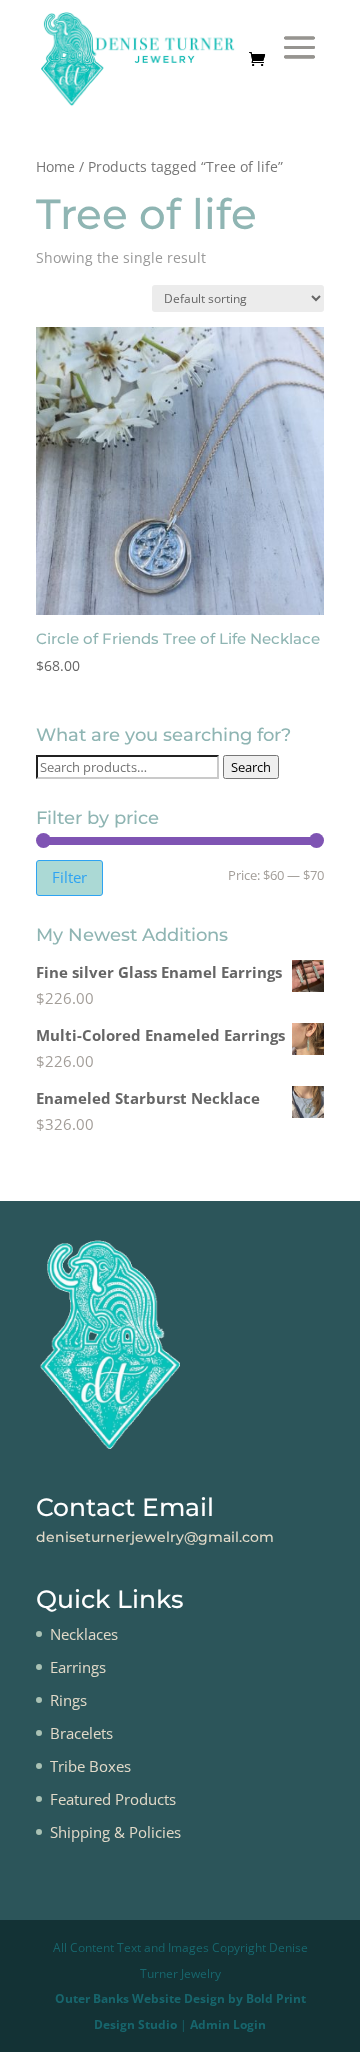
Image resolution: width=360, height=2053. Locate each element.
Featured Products (113, 1799)
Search (251, 767)
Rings (68, 1700)
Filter (69, 877)
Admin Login (228, 2024)
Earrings (78, 1667)
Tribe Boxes (90, 1766)
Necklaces (84, 1634)
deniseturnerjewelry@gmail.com (155, 1537)
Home (55, 166)
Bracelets (81, 1733)
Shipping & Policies (115, 1832)
